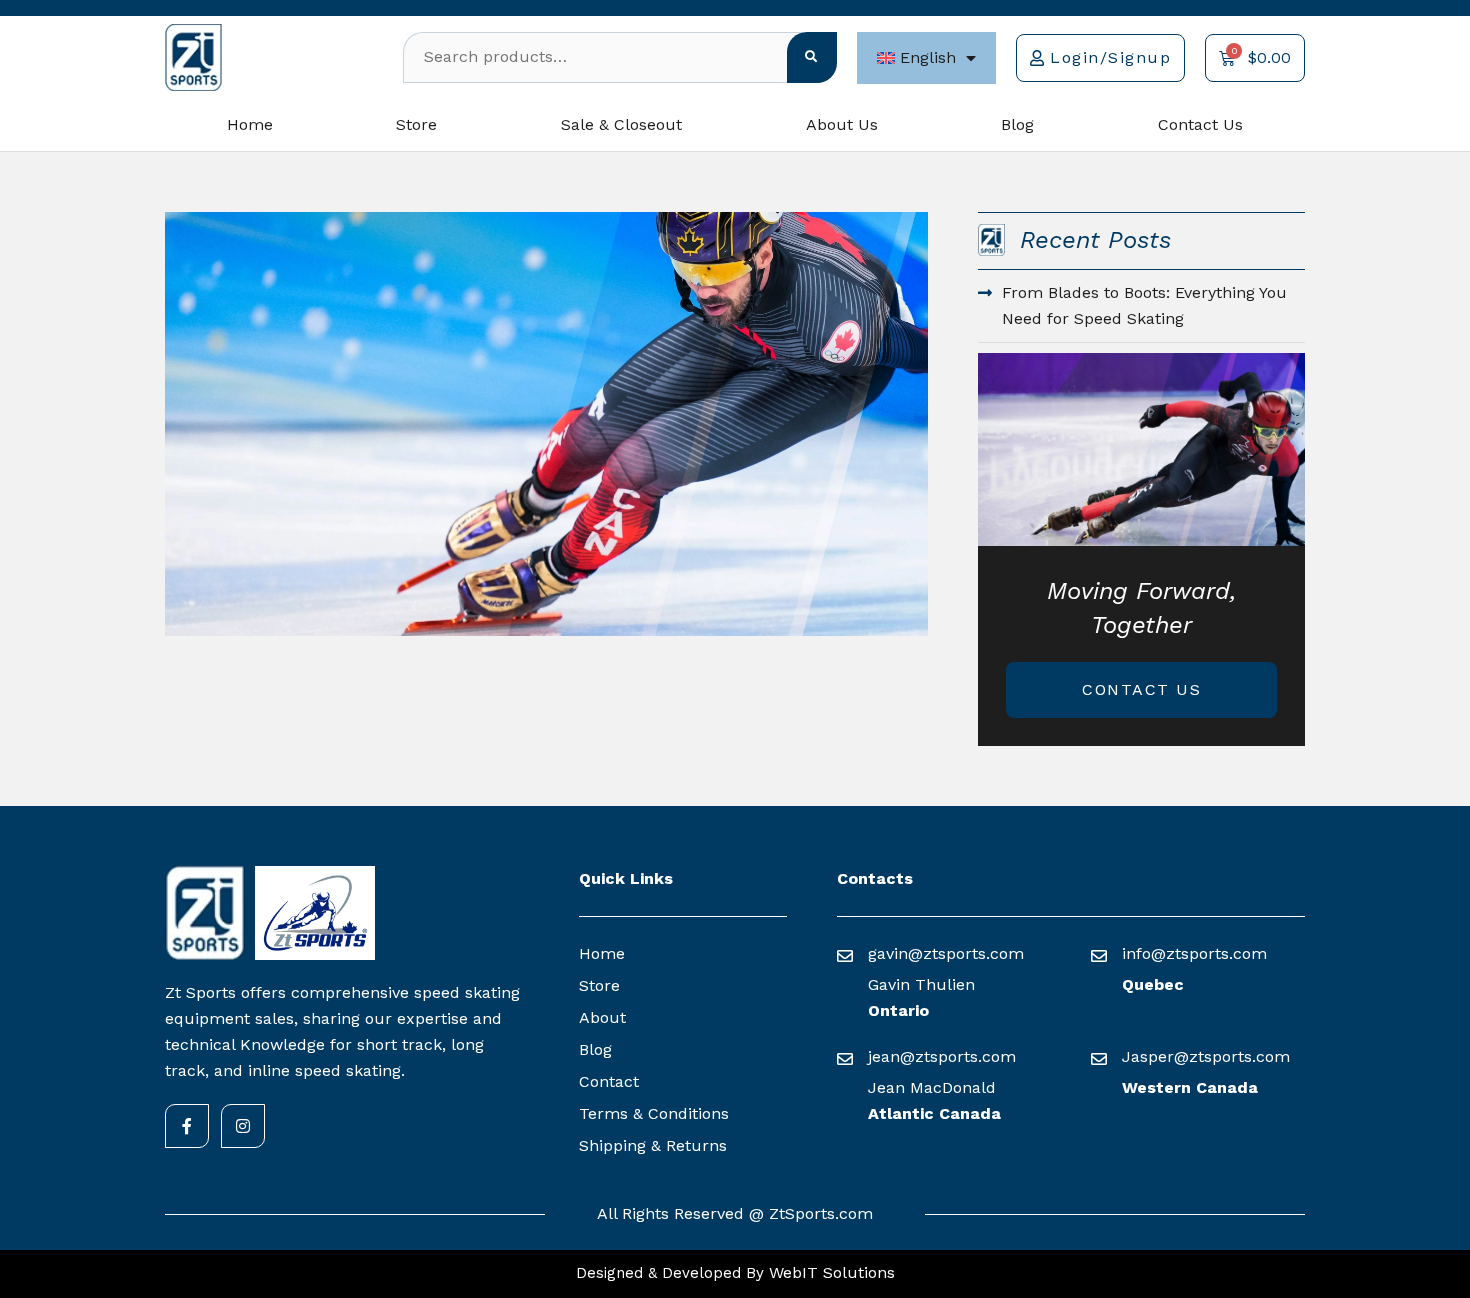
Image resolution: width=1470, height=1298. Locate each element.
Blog (1017, 124)
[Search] (812, 57)
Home (250, 124)
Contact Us (1200, 124)
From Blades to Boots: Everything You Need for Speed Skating (1144, 305)
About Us (842, 124)
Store (416, 124)
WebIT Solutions (829, 1272)
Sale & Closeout (621, 124)
